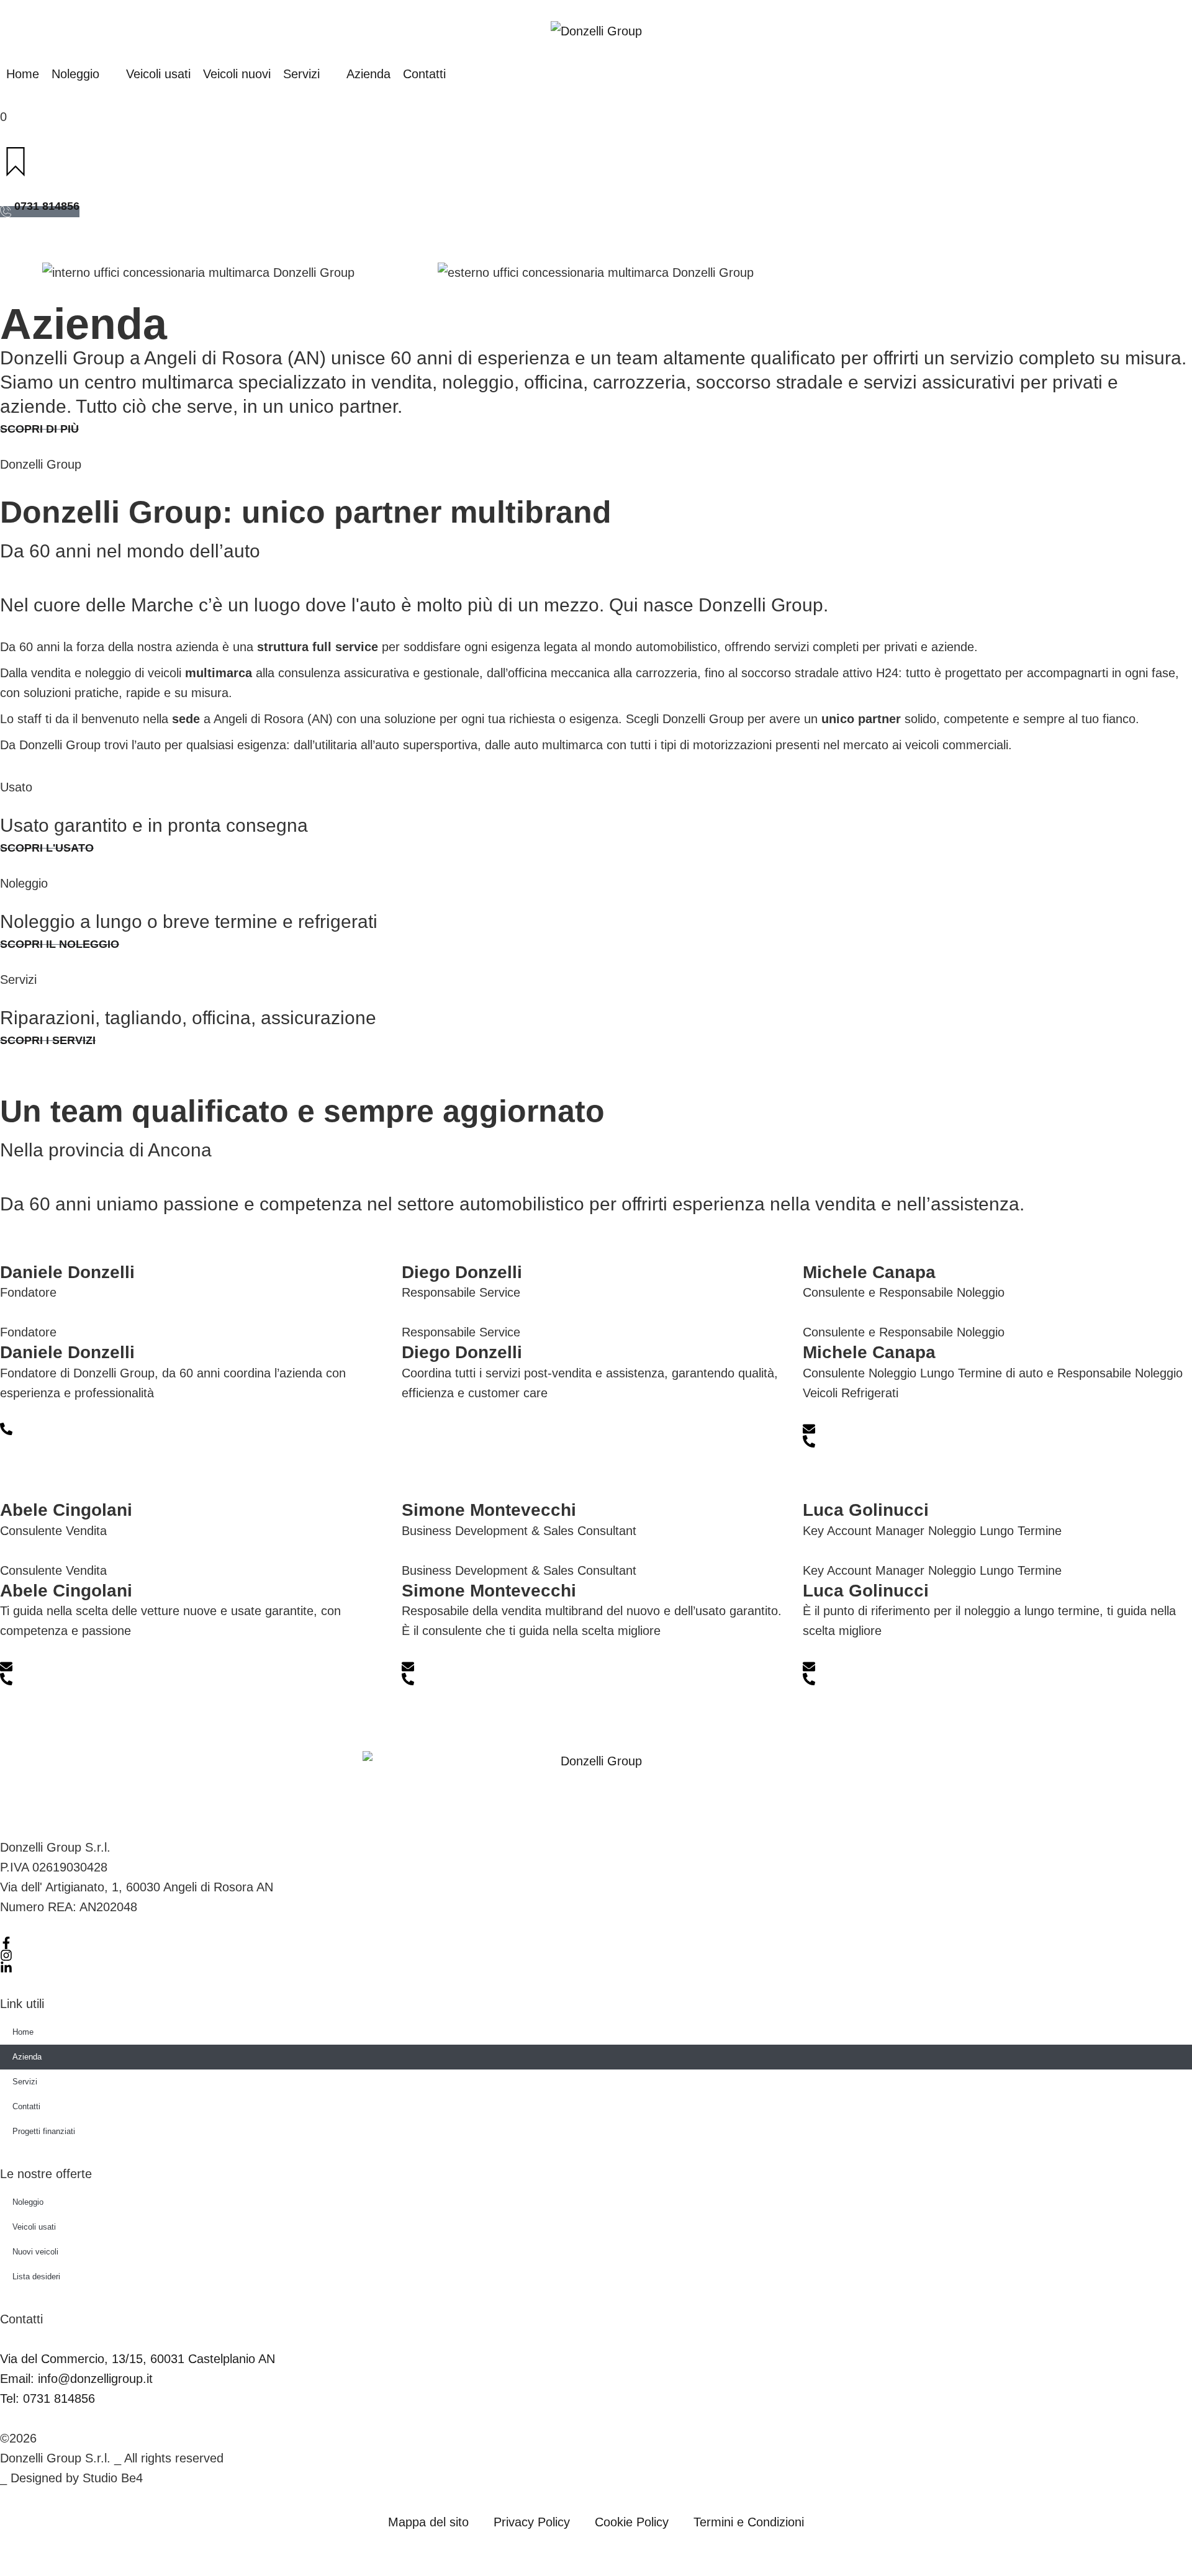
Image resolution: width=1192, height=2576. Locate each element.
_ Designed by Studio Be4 (71, 2478)
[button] (83, 74)
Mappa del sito (428, 2522)
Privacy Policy (532, 2522)
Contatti (26, 2106)
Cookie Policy (632, 2522)
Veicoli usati (34, 2227)
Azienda (27, 2057)
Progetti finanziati (44, 2131)
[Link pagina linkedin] (6, 1968)
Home (23, 2032)
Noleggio (28, 2202)
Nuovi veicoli (35, 2252)
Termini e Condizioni (749, 2522)
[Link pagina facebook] (6, 1943)
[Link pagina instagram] (6, 1955)
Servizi (25, 2082)
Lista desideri (36, 2277)
